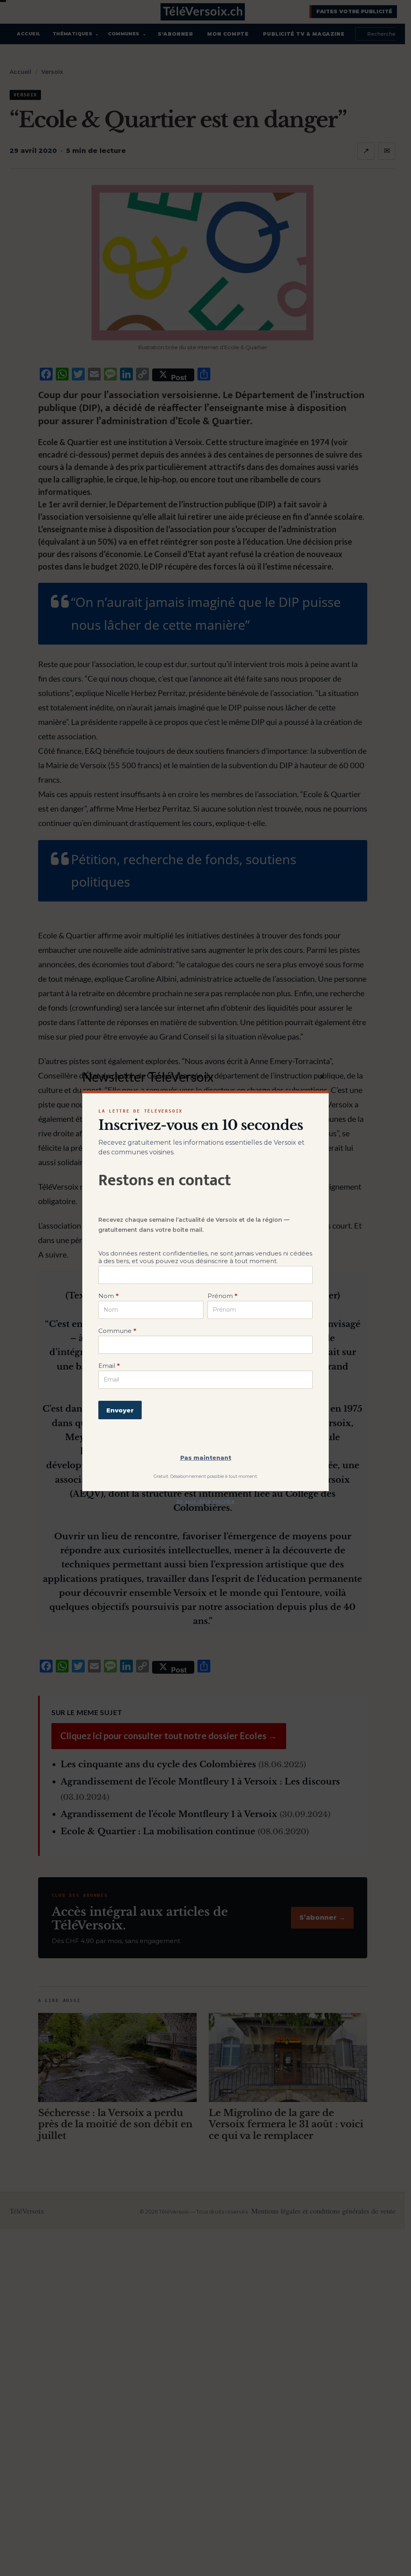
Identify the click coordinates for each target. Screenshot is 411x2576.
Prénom (222, 1296)
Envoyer (120, 1410)
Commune (117, 1331)
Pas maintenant (206, 1458)
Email (109, 1366)
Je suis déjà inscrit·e (206, 1501)
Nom (108, 1296)
